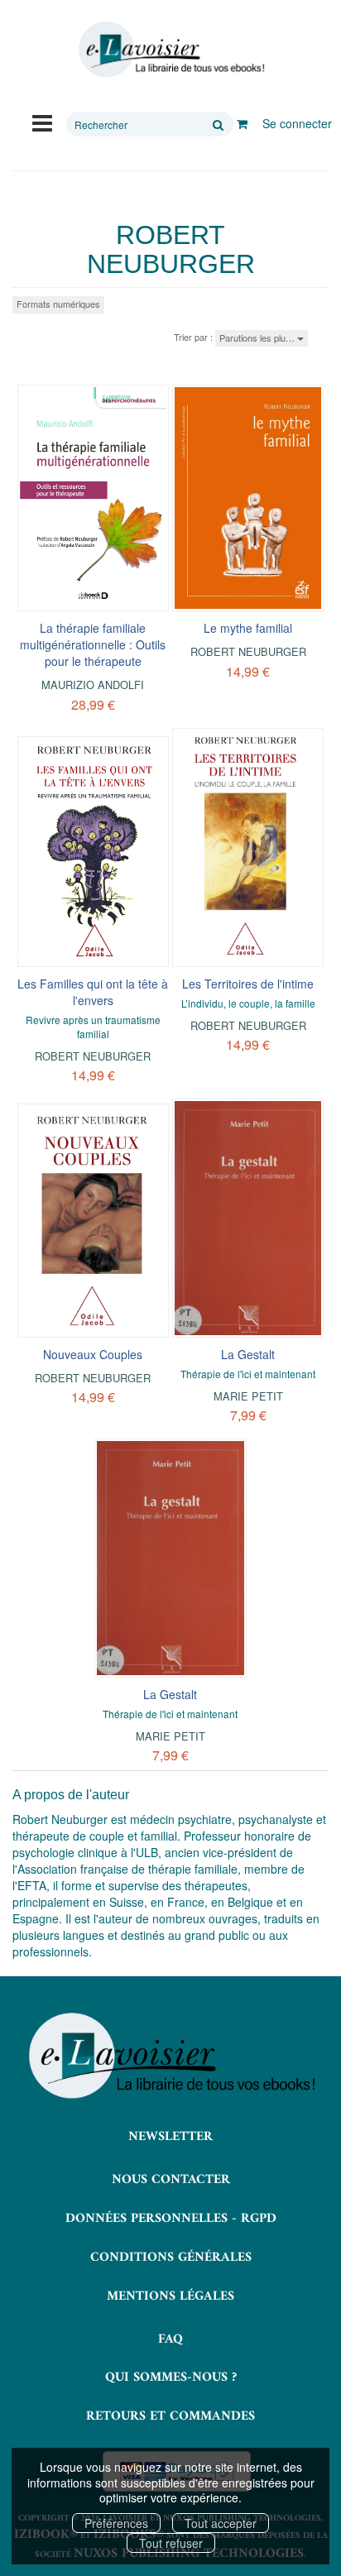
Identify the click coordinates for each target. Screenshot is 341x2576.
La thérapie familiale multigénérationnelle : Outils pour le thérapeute (93, 644)
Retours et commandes (170, 2416)
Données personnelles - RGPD (171, 2219)
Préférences (116, 2523)
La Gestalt (248, 1354)
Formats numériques (58, 304)
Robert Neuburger (248, 651)
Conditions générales (171, 2258)
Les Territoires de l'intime (248, 984)
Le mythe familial (248, 628)
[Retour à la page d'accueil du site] (170, 50)
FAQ (170, 2339)
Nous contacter (171, 2180)
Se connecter (297, 123)
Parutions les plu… (258, 338)
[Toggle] (42, 122)
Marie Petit (248, 1396)
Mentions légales (170, 2296)
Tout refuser (171, 2543)
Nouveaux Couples (93, 1354)
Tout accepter (221, 2523)
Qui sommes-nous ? (171, 2377)
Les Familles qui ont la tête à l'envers (93, 992)
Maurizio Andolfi (93, 685)
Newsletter (170, 2137)
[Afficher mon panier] (242, 123)
